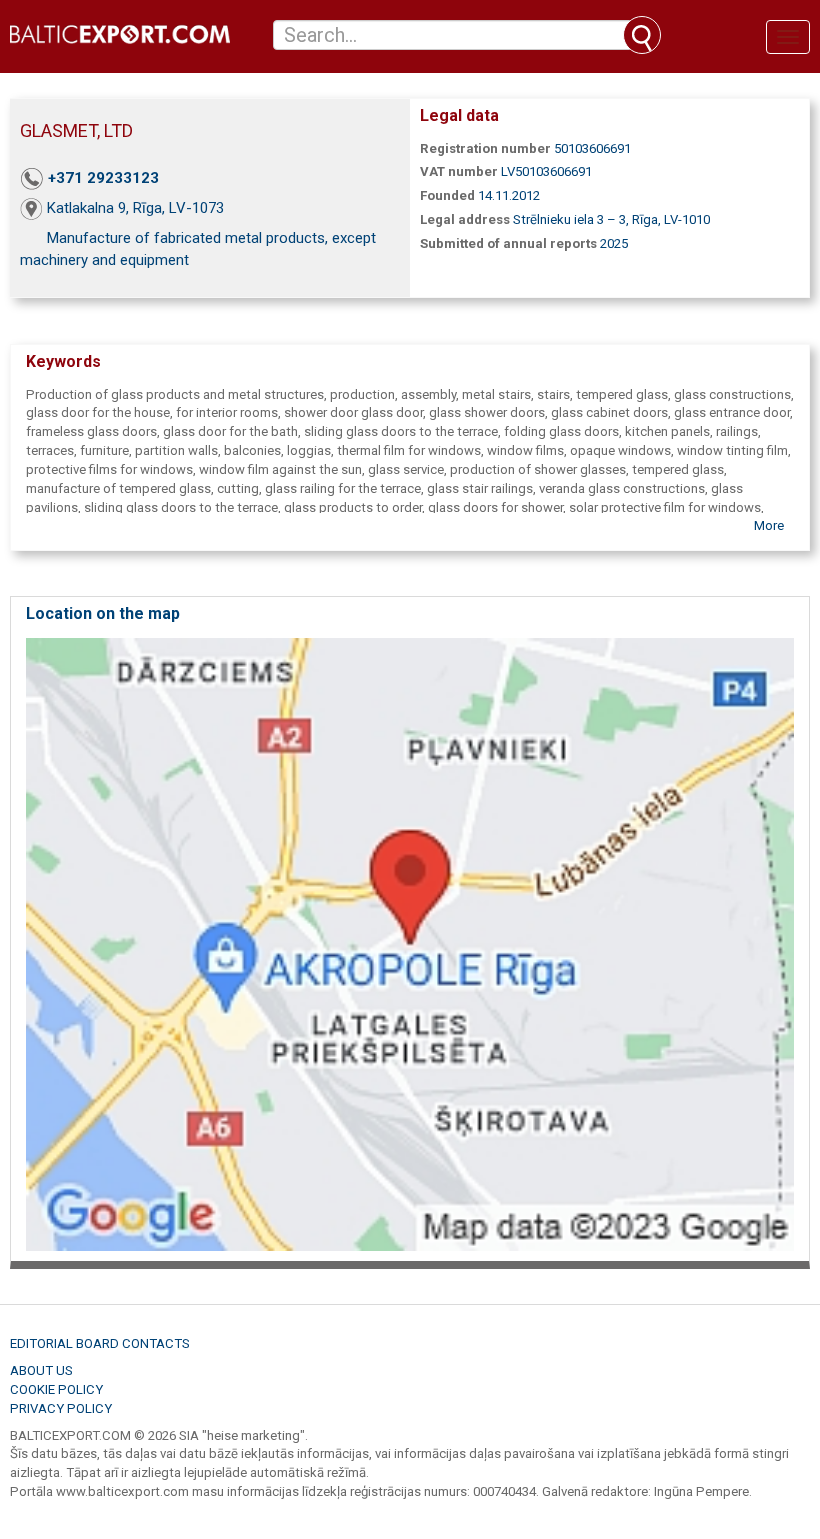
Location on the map (103, 613)
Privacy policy (61, 1408)
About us (41, 1370)
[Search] (642, 35)
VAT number (459, 171)
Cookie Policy (56, 1389)
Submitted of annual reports (508, 243)
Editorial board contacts (100, 1343)
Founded (447, 195)
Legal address (465, 219)
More (769, 525)
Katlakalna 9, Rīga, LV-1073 (135, 208)
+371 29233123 (103, 178)
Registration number (485, 148)
